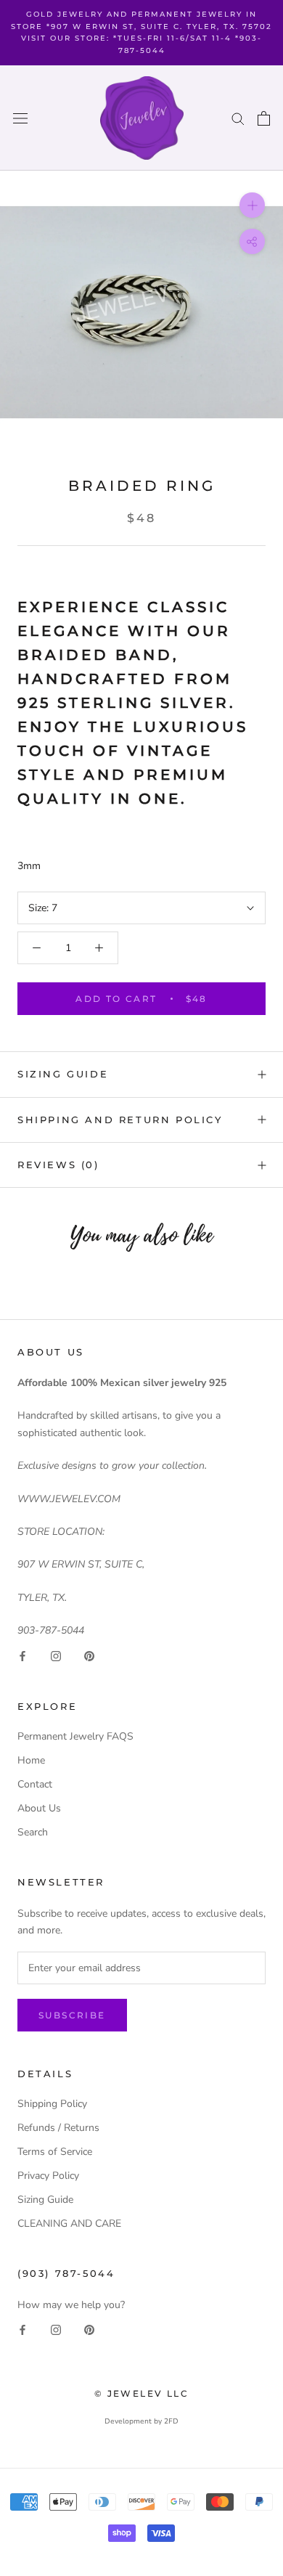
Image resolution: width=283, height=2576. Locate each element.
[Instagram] (56, 1656)
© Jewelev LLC (141, 2393)
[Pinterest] (89, 1656)
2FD (171, 2421)
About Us (39, 1808)
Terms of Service (55, 2152)
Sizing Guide (63, 1074)
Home (31, 1760)
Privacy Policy (48, 2176)
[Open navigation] (20, 118)
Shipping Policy (52, 2104)
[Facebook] (22, 1656)
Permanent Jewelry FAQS (75, 1736)
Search (33, 1832)
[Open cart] (264, 118)
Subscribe (72, 2015)
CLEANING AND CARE (69, 2224)
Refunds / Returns (58, 2128)
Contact (35, 1784)
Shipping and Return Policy (120, 1120)
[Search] (238, 118)
